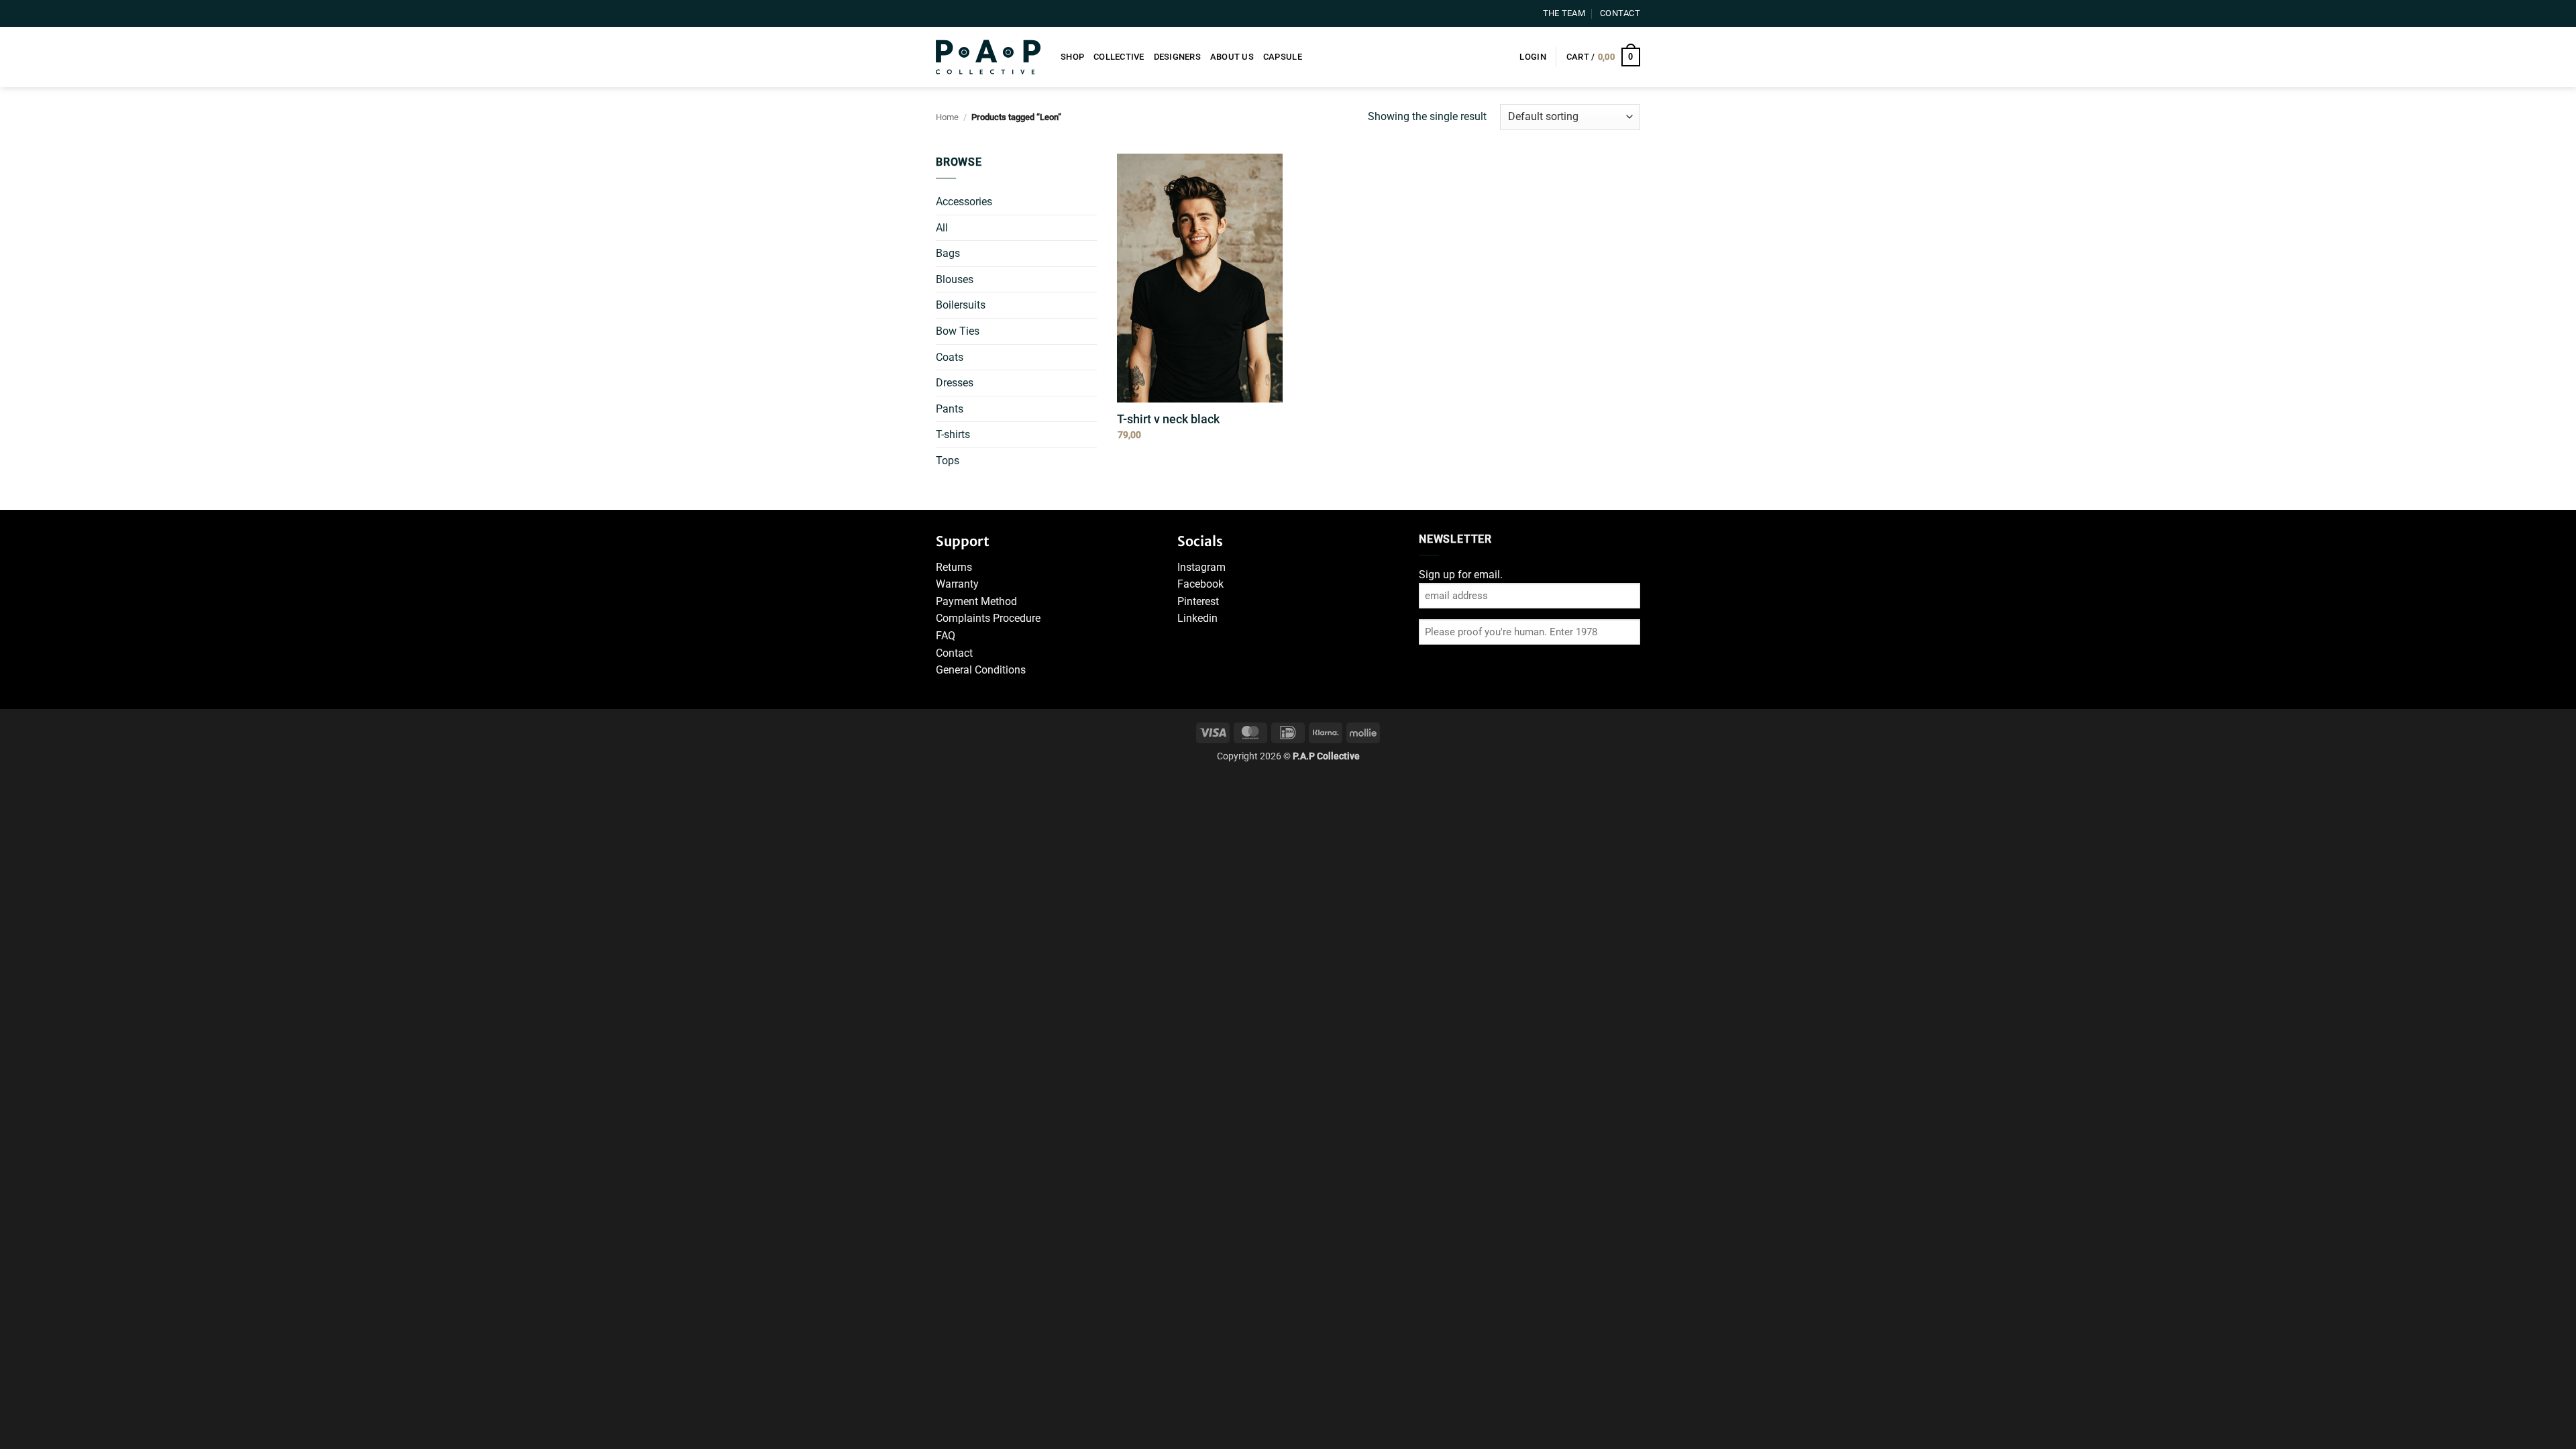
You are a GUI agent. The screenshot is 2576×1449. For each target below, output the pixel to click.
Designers (1177, 57)
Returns (954, 567)
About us (1232, 57)
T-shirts (953, 434)
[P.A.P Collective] (988, 57)
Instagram (1201, 567)
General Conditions (981, 670)
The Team (1564, 13)
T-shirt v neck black (1168, 419)
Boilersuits (961, 305)
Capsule (1283, 57)
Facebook (1200, 584)
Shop (1072, 57)
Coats (950, 357)
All (942, 228)
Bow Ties (958, 331)
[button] (1533, 57)
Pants (950, 409)
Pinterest (1198, 601)
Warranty (957, 584)
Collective (1119, 57)
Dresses (955, 383)
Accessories (964, 202)
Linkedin (1197, 618)
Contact (1620, 13)
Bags (948, 253)
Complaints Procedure (988, 618)
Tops (948, 461)
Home (947, 117)
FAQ (946, 636)
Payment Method (976, 601)
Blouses (955, 279)
